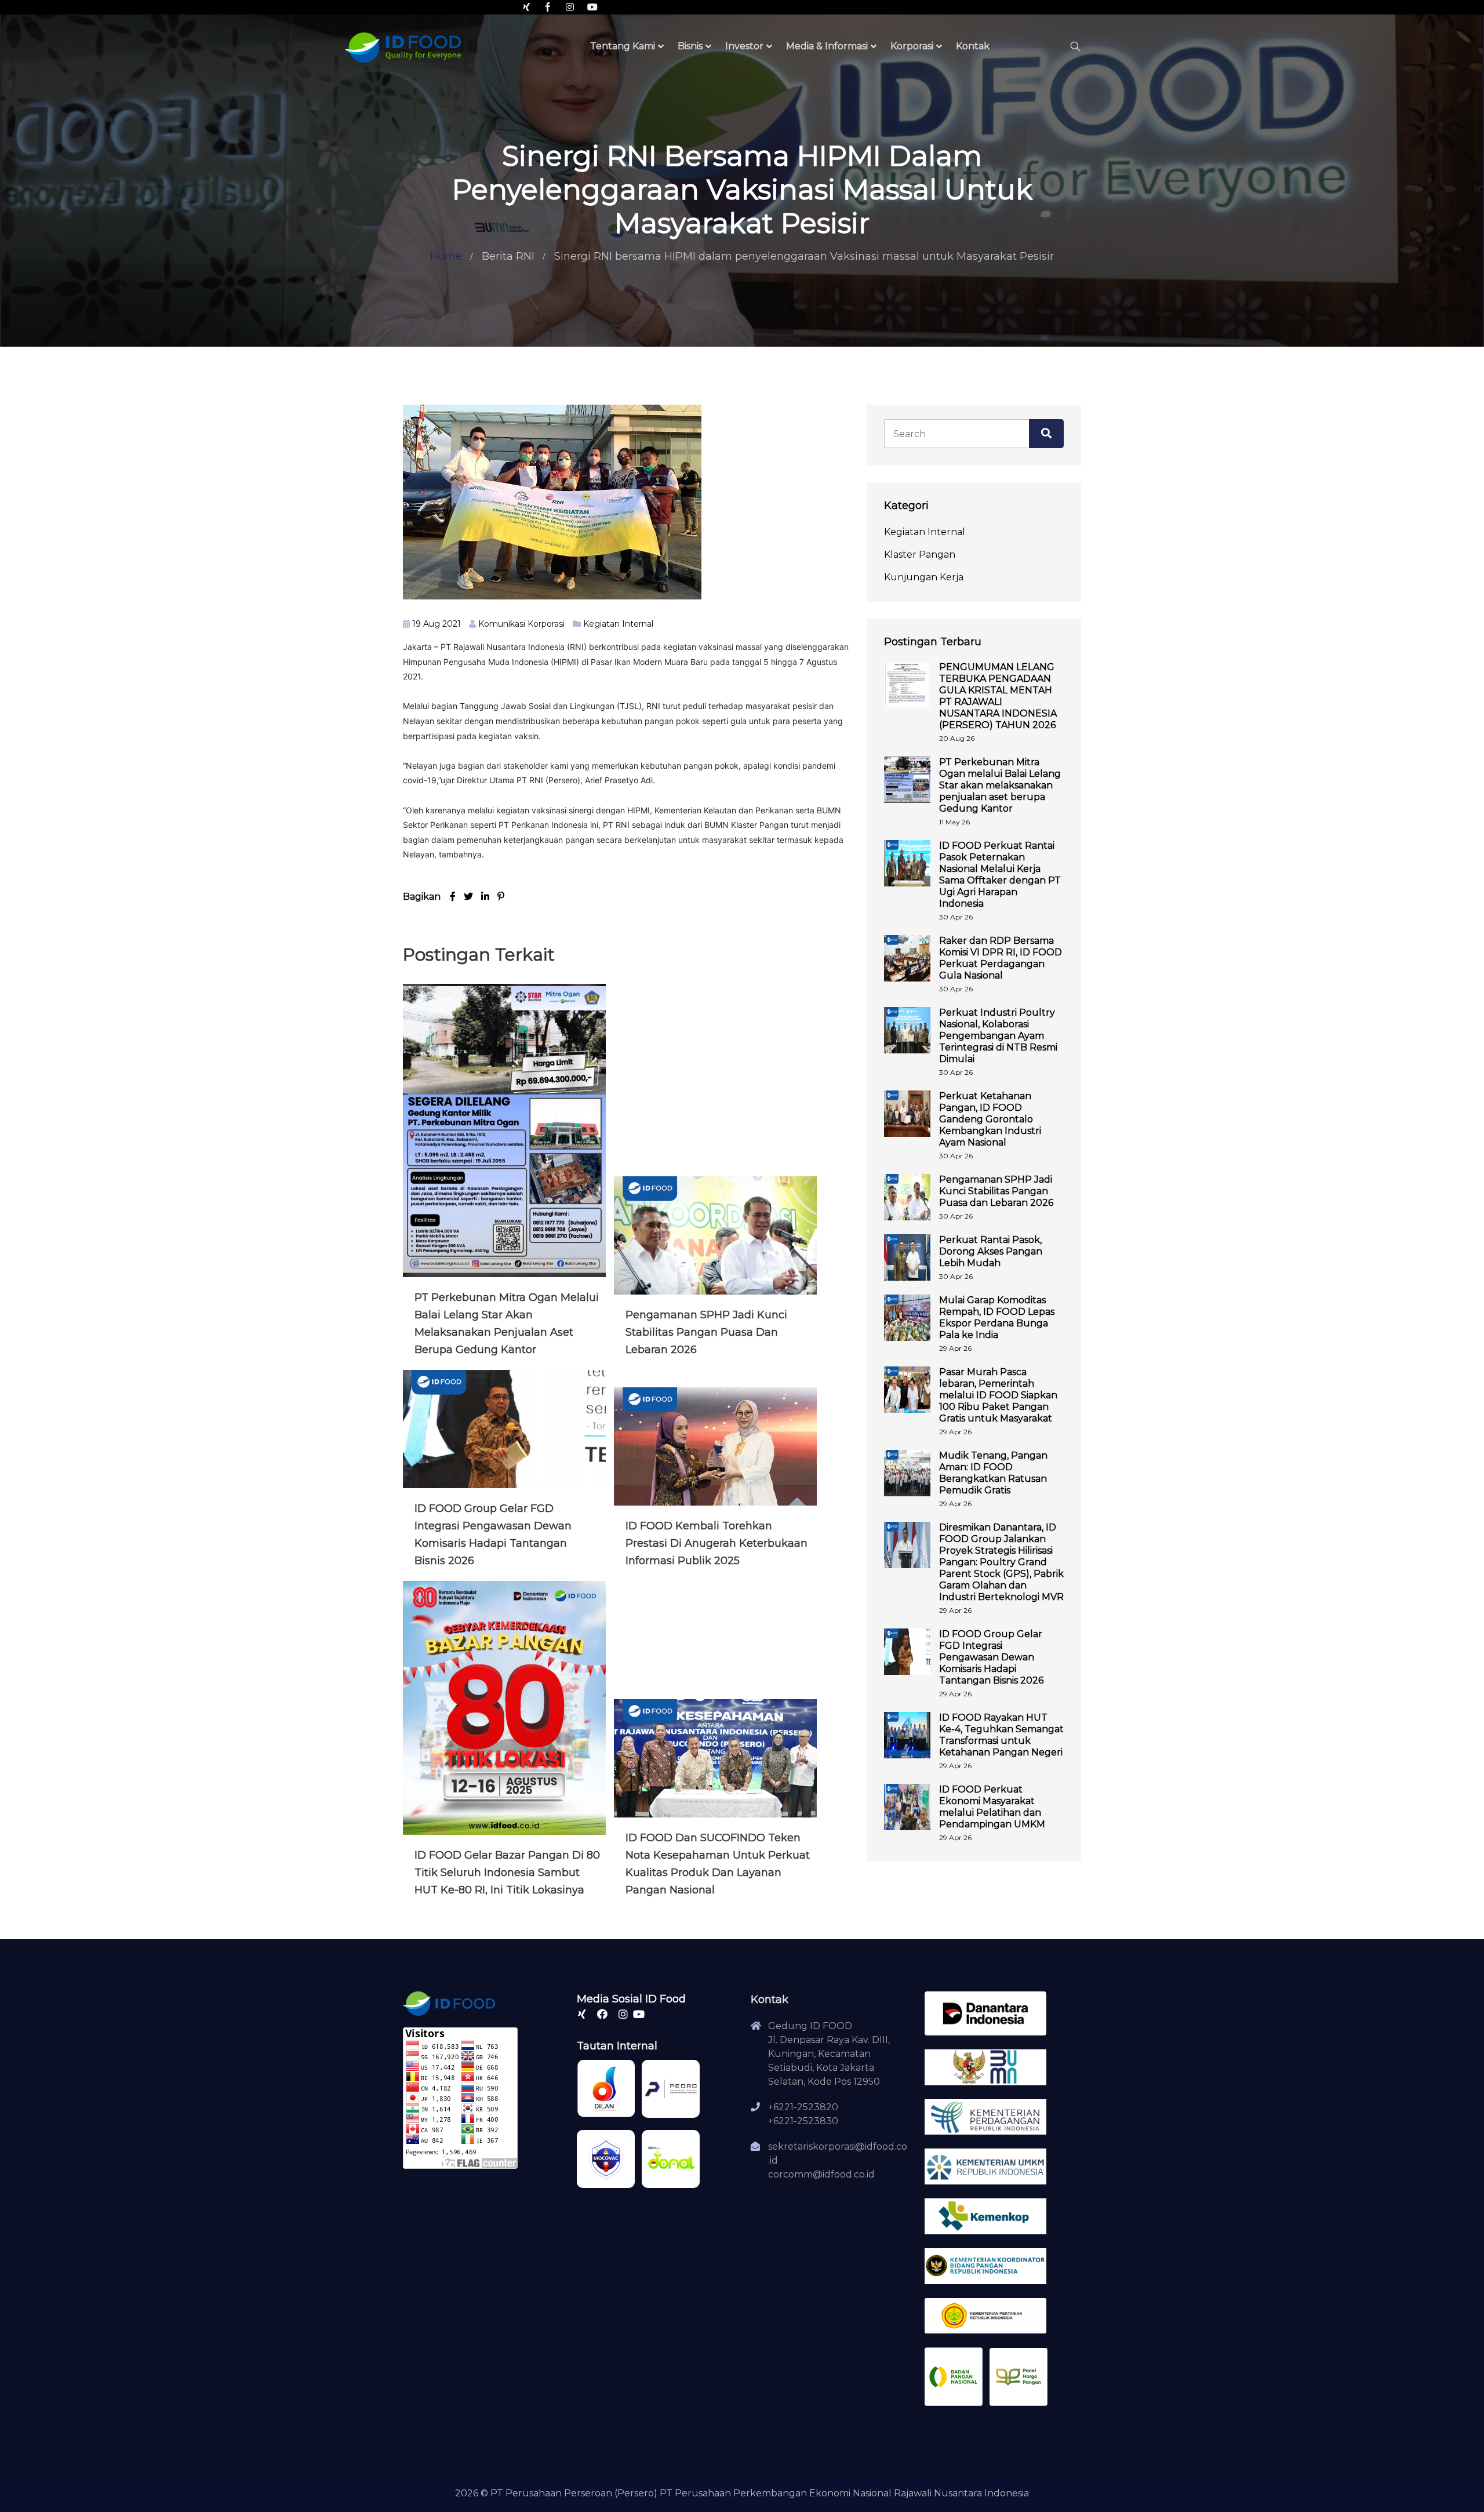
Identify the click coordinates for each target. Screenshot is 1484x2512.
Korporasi (912, 46)
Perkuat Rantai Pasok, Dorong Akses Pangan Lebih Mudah (991, 1251)
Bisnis (690, 46)
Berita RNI (508, 256)
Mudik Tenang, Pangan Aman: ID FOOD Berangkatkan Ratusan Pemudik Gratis (993, 1473)
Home (446, 256)
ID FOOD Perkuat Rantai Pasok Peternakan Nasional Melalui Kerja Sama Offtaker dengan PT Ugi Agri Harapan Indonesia (1000, 875)
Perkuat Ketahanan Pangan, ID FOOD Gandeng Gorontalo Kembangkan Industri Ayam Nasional (990, 1119)
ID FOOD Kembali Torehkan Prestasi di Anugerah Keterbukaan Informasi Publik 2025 (716, 1543)
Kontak (973, 46)
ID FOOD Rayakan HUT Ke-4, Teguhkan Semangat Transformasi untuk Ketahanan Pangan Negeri (1001, 1735)
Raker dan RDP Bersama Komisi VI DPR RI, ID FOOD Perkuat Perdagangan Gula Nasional (1001, 958)
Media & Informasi (827, 46)
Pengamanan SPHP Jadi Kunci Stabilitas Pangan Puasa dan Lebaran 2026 (706, 1332)
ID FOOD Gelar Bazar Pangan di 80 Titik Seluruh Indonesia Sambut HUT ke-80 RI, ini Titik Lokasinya (507, 1873)
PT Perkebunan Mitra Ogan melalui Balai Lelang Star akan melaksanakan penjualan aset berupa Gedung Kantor (1000, 785)
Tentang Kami (623, 46)
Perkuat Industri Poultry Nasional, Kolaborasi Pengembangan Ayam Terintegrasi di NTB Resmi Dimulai (998, 1036)
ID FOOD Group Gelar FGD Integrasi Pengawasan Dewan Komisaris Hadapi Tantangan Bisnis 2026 (991, 1657)
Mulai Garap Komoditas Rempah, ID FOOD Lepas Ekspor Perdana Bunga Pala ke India (997, 1317)
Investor (744, 46)
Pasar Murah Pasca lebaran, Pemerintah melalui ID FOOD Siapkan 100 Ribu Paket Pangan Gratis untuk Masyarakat (998, 1395)
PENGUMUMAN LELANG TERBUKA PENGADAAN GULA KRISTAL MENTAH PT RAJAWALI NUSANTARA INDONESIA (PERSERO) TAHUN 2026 (998, 696)
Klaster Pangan (920, 555)
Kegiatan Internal (618, 624)
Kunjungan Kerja (924, 577)
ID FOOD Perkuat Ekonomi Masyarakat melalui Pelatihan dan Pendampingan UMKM (992, 1807)
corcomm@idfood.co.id (821, 2174)
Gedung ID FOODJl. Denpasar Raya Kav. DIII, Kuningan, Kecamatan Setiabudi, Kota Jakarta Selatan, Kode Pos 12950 (829, 2054)
